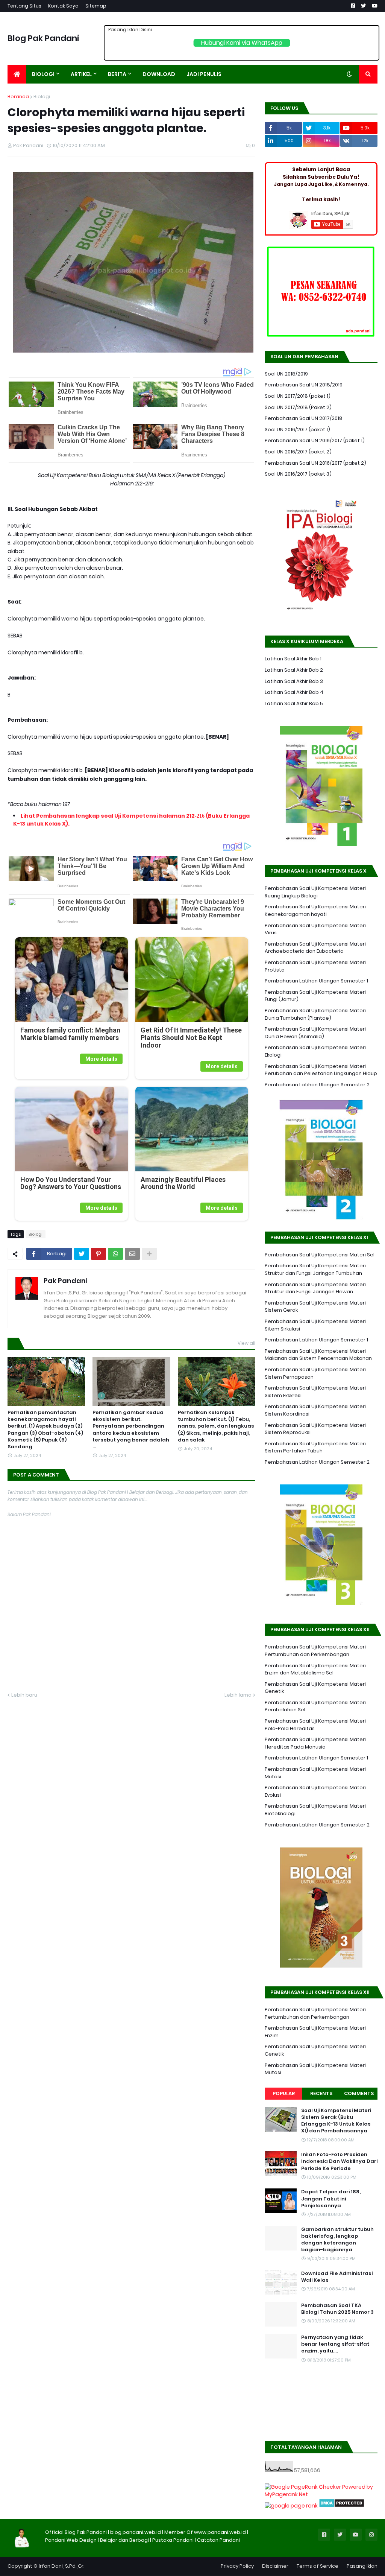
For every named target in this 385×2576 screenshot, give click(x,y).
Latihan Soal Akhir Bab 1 (293, 659)
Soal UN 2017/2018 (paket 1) (298, 396)
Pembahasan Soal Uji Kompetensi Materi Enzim (315, 2032)
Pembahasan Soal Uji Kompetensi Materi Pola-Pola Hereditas (315, 1725)
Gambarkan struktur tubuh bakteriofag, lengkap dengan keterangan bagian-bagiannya (337, 2240)
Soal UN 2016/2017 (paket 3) (298, 474)
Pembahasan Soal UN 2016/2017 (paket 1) (315, 440)
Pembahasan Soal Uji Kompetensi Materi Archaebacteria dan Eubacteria (315, 948)
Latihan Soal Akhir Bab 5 (294, 703)
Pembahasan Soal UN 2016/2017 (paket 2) (315, 463)
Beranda (18, 97)
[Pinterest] (99, 1254)
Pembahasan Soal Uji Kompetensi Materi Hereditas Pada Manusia (315, 1743)
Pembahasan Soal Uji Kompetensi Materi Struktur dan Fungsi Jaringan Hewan (315, 1288)
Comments (359, 2093)
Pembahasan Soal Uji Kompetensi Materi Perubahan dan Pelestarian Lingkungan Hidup (321, 1070)
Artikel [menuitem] (81, 74)
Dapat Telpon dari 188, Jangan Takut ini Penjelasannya (331, 2199)
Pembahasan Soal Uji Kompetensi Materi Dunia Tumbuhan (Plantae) (315, 1014)
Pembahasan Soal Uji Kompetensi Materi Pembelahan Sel (315, 1706)
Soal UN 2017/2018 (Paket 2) (298, 407)
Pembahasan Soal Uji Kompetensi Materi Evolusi (315, 1791)
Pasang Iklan (362, 2566)
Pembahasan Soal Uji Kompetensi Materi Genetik (315, 1688)
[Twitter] (82, 1254)
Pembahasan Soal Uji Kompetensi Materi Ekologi (315, 1051)
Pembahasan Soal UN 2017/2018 (304, 418)
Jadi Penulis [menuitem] (204, 74)
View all (246, 1343)
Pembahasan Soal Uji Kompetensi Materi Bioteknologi (315, 1810)
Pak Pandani (66, 1281)
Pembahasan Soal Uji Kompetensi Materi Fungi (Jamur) (315, 996)
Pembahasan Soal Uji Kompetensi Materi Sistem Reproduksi (315, 1429)
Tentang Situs (24, 6)
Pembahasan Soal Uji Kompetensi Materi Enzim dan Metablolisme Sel (315, 1669)
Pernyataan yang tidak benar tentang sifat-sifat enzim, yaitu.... (335, 2344)
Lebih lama (238, 1695)
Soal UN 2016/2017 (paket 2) (298, 452)
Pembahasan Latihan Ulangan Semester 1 (316, 981)
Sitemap (96, 6)
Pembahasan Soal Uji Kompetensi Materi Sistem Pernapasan (315, 1373)
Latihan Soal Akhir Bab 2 (294, 670)
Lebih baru (24, 1695)
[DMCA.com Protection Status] (342, 2506)
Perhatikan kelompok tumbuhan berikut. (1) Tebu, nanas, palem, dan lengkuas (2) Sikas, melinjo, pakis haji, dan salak (216, 1426)
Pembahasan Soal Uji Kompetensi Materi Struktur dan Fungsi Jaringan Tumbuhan (315, 1269)
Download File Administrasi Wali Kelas (337, 2277)
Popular (284, 2093)
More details (101, 1059)
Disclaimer (275, 2566)
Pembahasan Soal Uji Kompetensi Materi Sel (320, 1255)
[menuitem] (17, 74)
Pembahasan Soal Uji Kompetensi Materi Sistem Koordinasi (315, 1410)
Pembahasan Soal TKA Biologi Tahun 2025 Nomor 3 (337, 2309)
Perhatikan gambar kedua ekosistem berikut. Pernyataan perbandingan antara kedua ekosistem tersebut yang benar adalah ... (131, 1430)
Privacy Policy (237, 2566)
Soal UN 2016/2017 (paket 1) (297, 430)
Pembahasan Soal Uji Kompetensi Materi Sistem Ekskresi (315, 1392)
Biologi (42, 97)
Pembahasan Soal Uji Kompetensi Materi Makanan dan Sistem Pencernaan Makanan (318, 1355)
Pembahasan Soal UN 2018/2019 (304, 385)
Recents (321, 2093)
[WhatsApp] (115, 1254)
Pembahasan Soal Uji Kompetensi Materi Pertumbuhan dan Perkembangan (315, 1651)
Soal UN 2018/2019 (286, 374)
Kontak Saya (63, 6)
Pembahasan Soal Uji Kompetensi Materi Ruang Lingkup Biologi (315, 892)
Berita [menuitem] (117, 74)
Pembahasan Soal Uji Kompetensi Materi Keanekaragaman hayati (315, 910)
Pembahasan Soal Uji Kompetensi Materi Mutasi (315, 1773)
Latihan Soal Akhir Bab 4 (294, 692)
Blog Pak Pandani (43, 38)
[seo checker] (291, 2506)
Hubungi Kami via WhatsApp (242, 43)
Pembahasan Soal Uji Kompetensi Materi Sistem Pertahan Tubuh (315, 1447)
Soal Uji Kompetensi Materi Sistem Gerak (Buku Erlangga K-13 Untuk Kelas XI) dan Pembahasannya (336, 2121)
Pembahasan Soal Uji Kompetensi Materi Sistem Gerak (315, 1307)
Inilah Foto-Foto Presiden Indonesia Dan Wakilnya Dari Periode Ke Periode (339, 2161)
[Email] (132, 1254)
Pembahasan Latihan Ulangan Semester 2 (317, 1085)
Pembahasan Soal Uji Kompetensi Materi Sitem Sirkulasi (315, 1325)
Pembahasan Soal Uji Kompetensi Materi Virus (315, 929)
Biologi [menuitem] (43, 74)
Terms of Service (318, 2566)
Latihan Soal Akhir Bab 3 (294, 681)
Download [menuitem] (159, 74)
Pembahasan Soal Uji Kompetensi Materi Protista (315, 966)
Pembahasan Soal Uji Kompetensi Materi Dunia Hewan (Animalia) (315, 1033)
